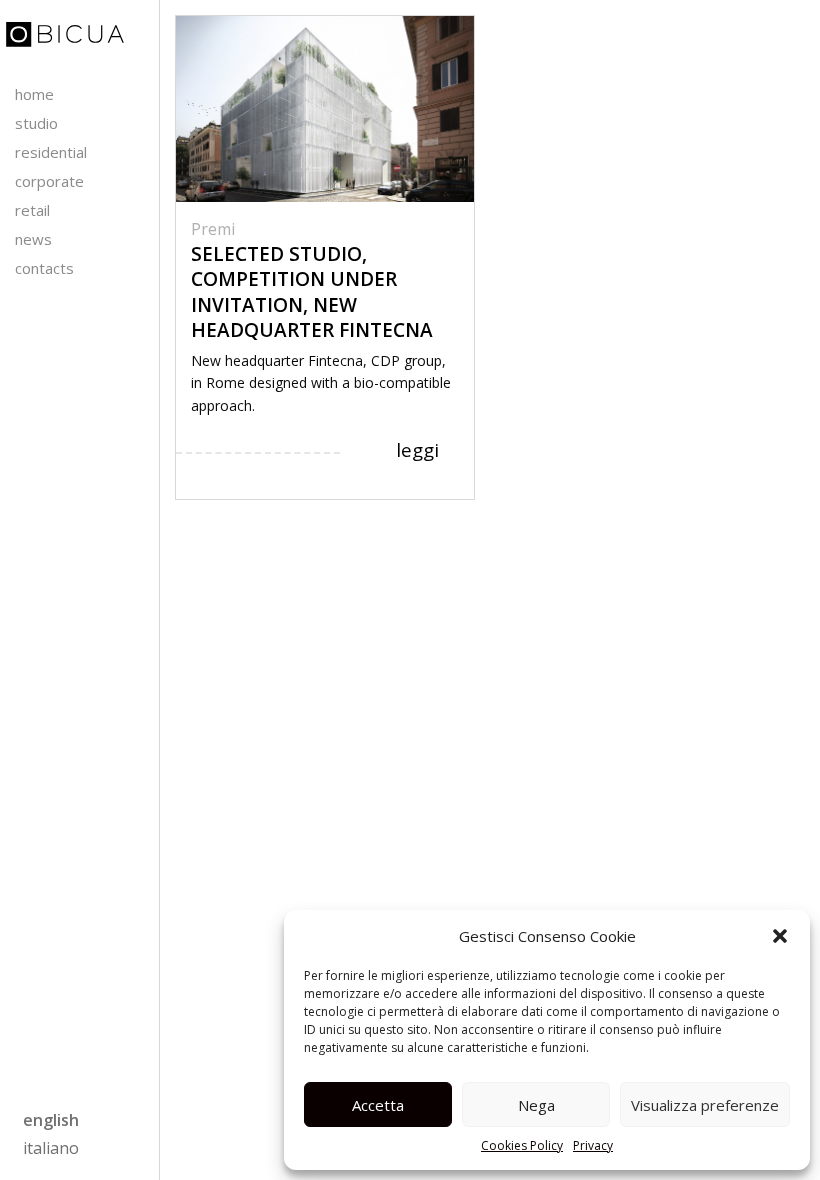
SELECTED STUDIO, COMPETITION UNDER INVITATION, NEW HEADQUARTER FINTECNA (312, 292)
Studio (36, 123)
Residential (51, 152)
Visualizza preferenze (705, 1105)
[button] (780, 936)
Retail (32, 210)
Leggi (417, 450)
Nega (536, 1105)
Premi (213, 229)
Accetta (378, 1105)
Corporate (49, 181)
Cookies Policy (522, 1145)
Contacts (44, 268)
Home (34, 94)
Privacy (593, 1145)
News (33, 239)
